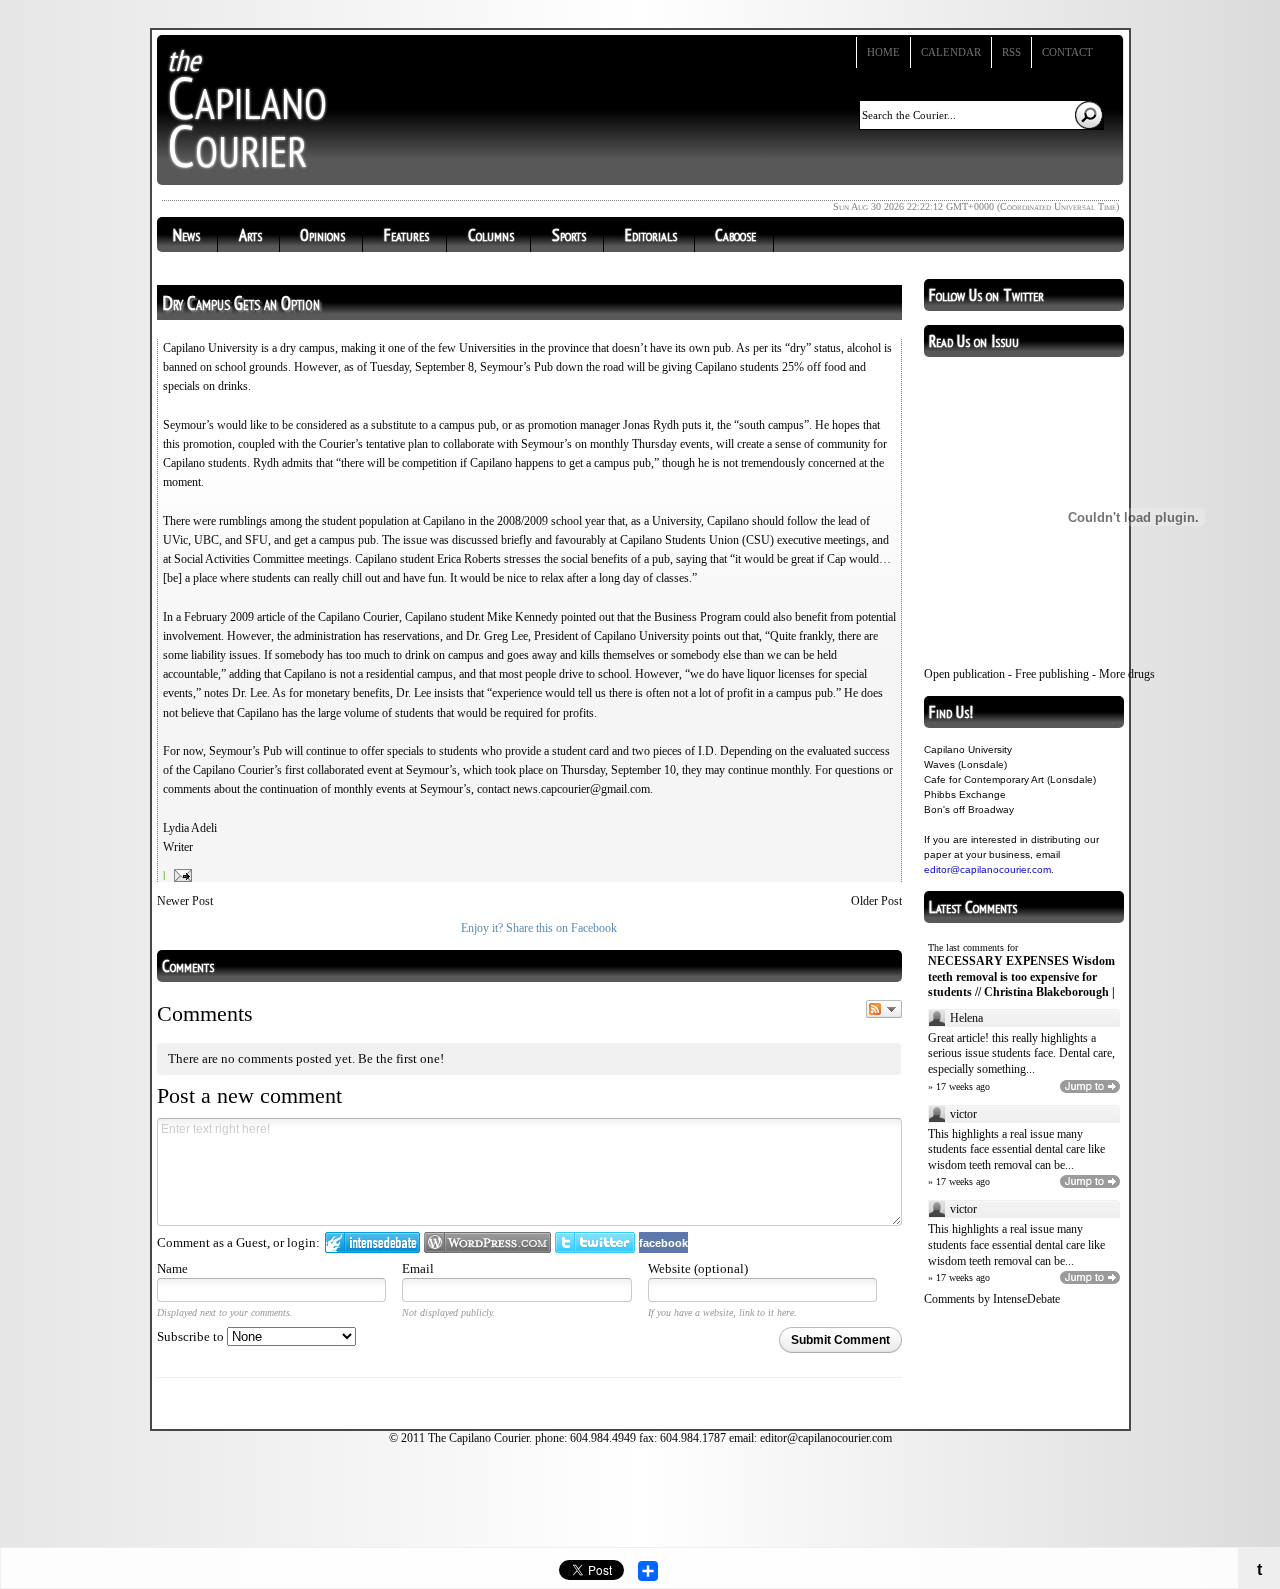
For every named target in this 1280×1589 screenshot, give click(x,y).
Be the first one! (401, 1058)
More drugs (1127, 674)
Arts (250, 235)
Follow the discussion (884, 1009)
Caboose (735, 235)
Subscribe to (192, 1336)
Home (883, 52)
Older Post (876, 901)
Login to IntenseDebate (372, 1242)
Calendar (951, 52)
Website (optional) (698, 1268)
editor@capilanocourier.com (987, 869)
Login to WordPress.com (487, 1242)
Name (172, 1268)
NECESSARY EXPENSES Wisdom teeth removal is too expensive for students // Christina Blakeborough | (1021, 976)
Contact (1067, 52)
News (186, 235)
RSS (1011, 52)
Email (418, 1268)
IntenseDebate (1026, 1299)
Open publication (964, 674)
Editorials (651, 235)
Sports (569, 235)
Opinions (322, 235)
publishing (1064, 674)
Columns (491, 235)
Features (406, 235)
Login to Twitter (595, 1242)
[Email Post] (180, 875)
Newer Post (185, 901)
